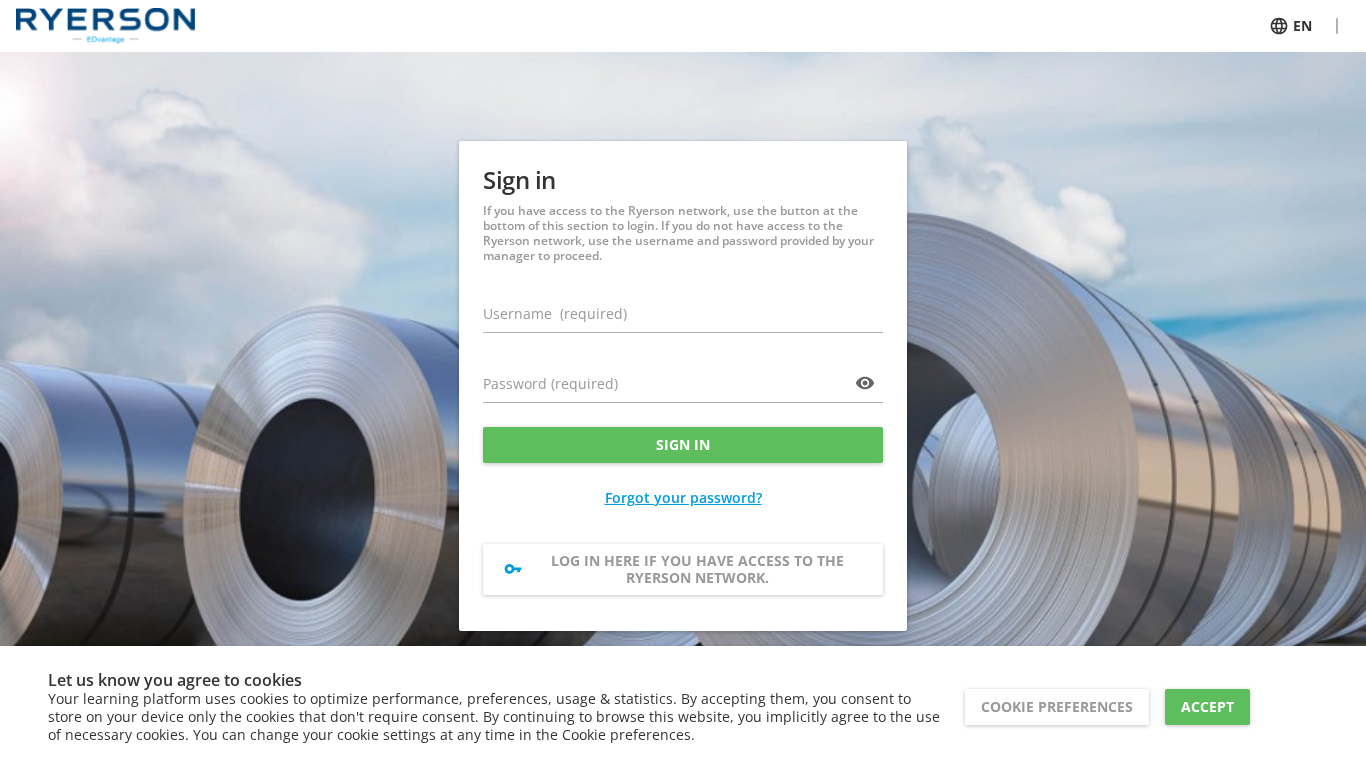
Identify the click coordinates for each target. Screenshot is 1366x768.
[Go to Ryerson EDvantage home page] (105, 26)
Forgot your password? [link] (683, 497)
